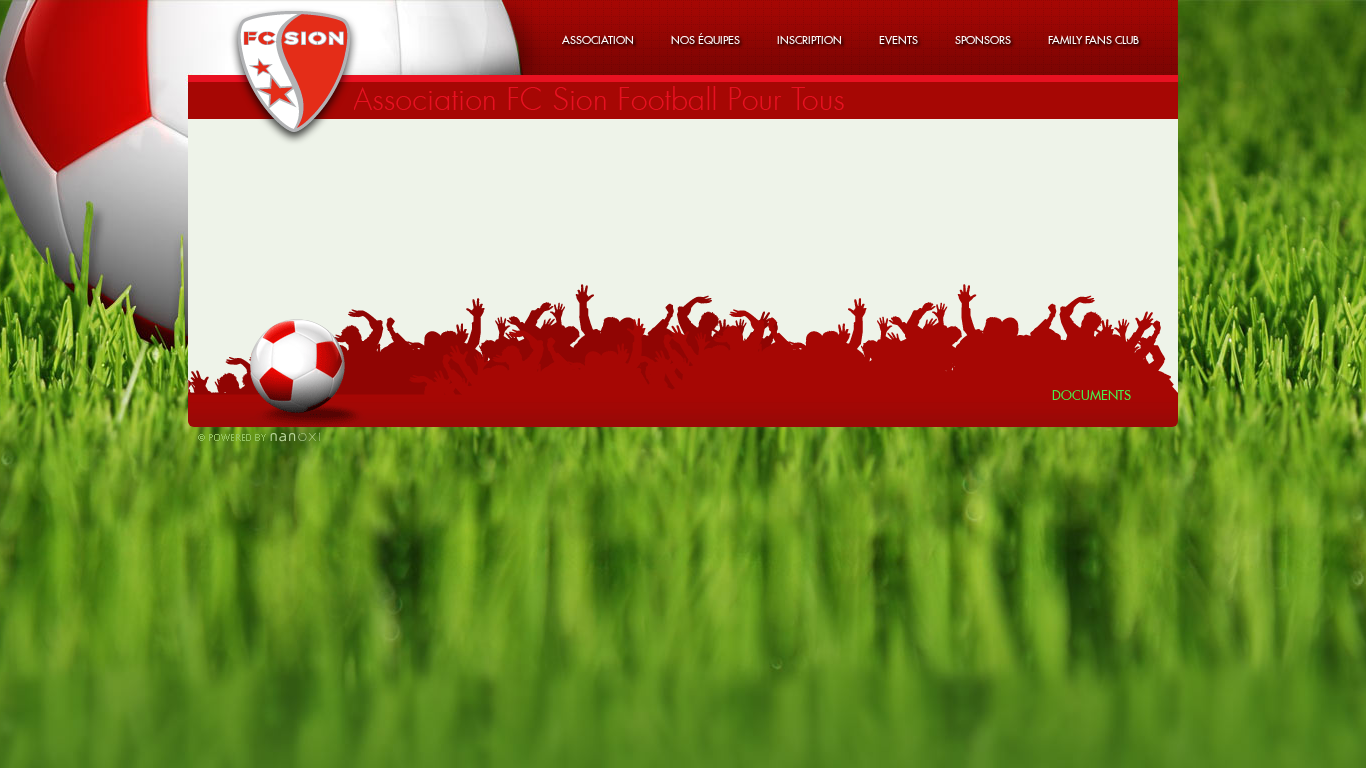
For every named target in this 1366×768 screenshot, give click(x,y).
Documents (1091, 395)
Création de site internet (259, 437)
